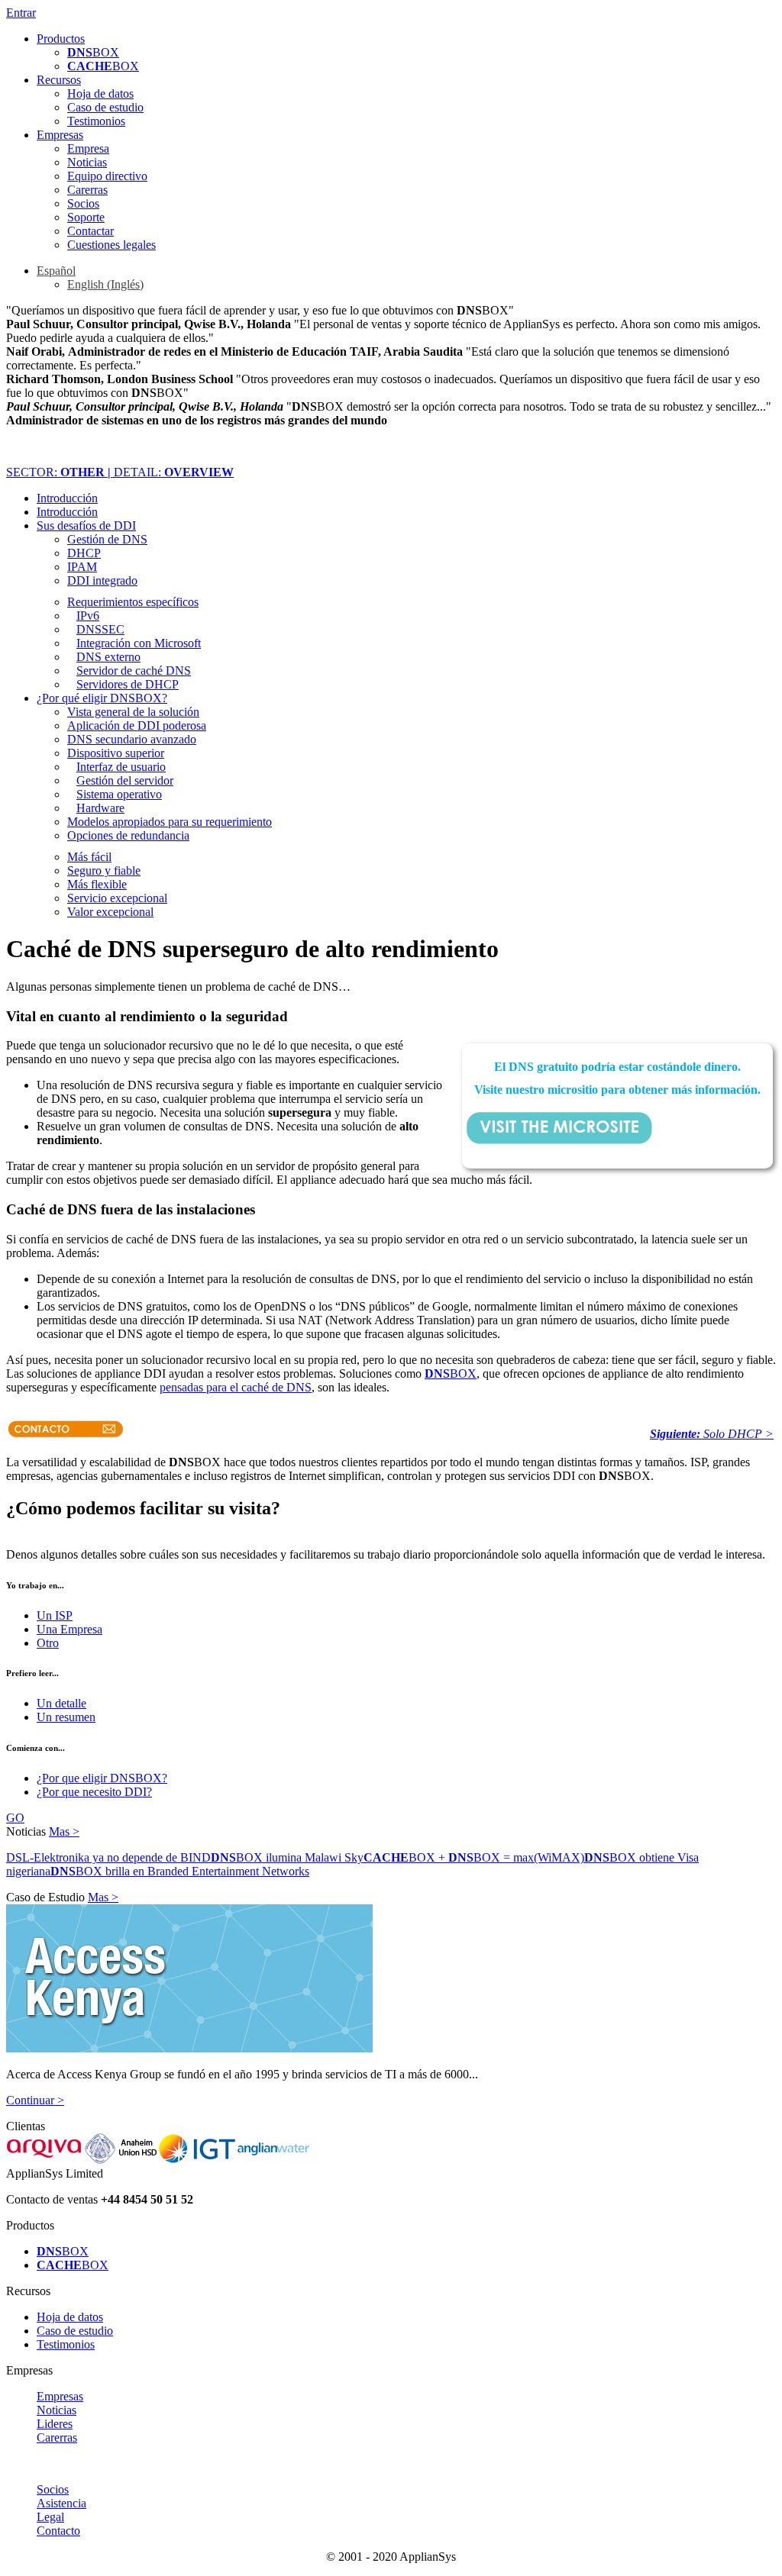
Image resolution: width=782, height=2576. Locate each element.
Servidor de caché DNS (134, 671)
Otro (48, 1643)
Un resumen (66, 1717)
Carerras (87, 190)
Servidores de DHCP (128, 684)
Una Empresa (69, 1629)
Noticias (87, 162)
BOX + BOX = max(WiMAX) (474, 1857)
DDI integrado (102, 580)
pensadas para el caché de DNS (236, 1387)
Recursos (59, 80)
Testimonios (96, 121)
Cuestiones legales (111, 245)
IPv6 (88, 616)
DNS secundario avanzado (132, 739)
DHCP (84, 553)
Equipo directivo (107, 176)
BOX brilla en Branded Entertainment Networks (180, 1871)
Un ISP (55, 1615)
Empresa (88, 148)
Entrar (21, 13)
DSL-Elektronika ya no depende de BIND (108, 1857)
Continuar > (35, 2100)
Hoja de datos (100, 93)
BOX (93, 52)
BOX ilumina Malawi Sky (287, 1857)
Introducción (67, 498)
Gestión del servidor (125, 780)
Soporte (86, 217)
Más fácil (89, 857)
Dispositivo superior (116, 753)
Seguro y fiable (104, 870)
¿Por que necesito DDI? (94, 1792)
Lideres (55, 2424)
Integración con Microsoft (139, 643)
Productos (61, 39)
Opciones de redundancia (128, 835)
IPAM (82, 567)
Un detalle (61, 1703)
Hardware (100, 808)
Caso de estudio (105, 107)
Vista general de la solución (133, 712)
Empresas (60, 135)
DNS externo (108, 657)
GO (15, 1818)
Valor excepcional (110, 912)
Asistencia (61, 2503)
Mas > (64, 1831)
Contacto (58, 2531)
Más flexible (97, 884)
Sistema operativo (119, 794)
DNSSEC (100, 629)
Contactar (90, 231)
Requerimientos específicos (133, 602)
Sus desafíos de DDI (86, 526)
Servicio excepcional (117, 898)
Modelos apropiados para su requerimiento (170, 822)
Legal (50, 2517)
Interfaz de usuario (121, 767)
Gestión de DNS (107, 539)
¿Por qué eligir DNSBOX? (102, 698)
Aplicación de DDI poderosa (137, 725)
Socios (83, 203)
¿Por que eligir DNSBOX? (102, 1778)
